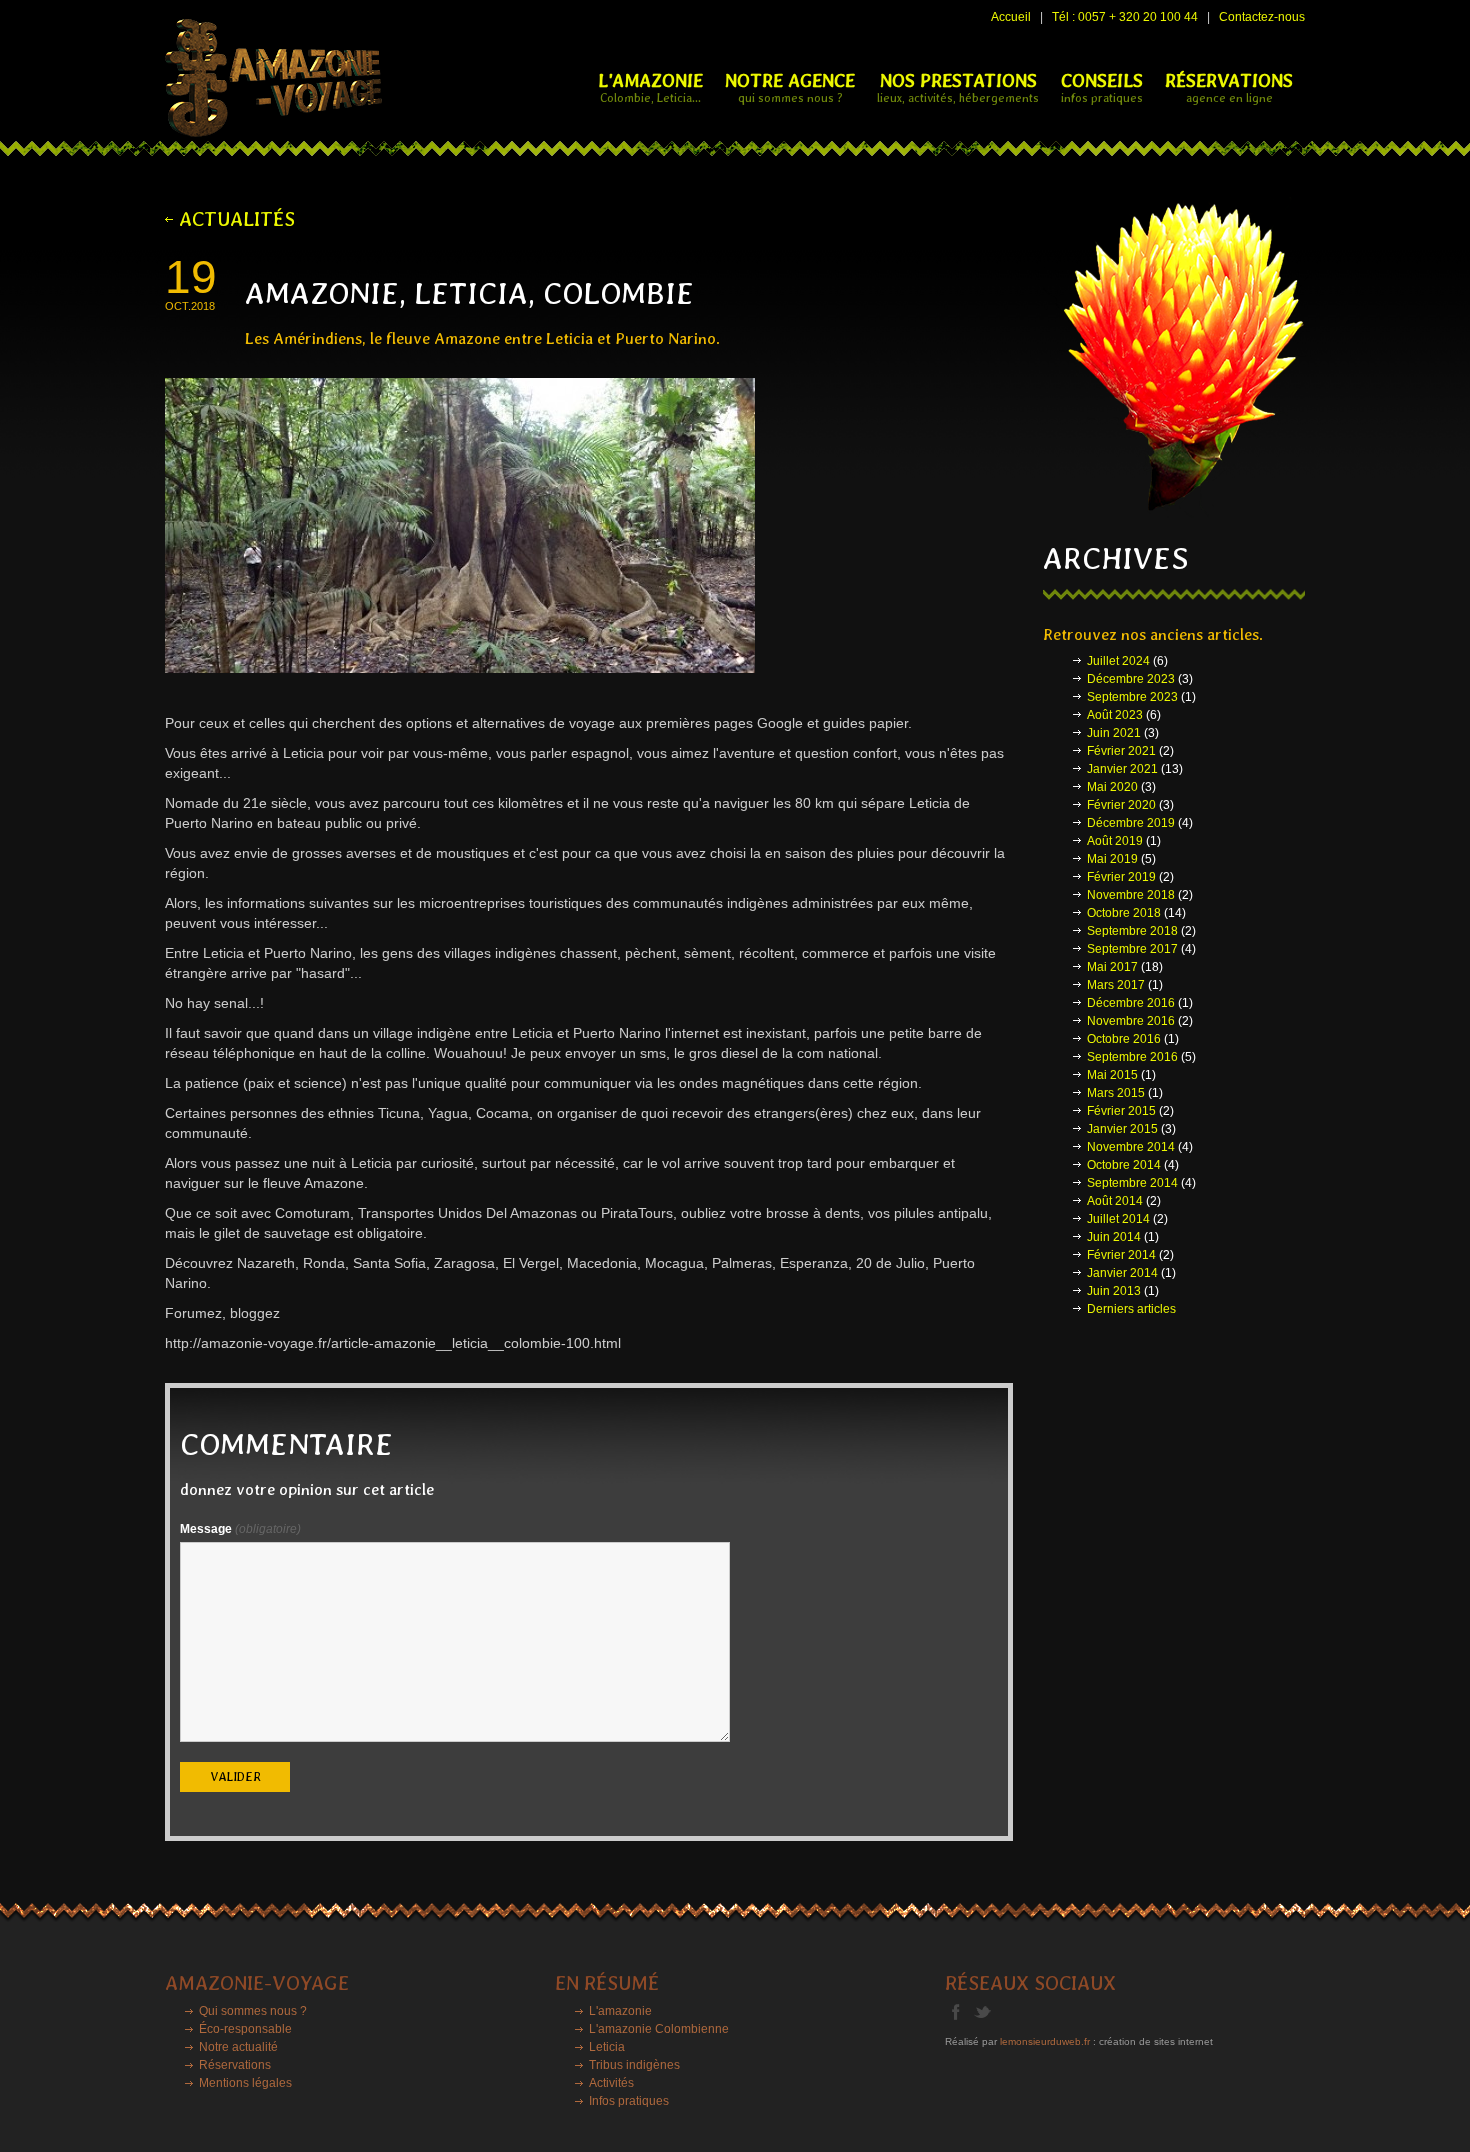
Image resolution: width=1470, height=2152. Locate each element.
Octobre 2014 (1124, 1165)
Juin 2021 (1114, 733)
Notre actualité (238, 2047)
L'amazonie (620, 2011)
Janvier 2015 (1122, 1129)
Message (240, 1529)
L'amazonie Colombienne (659, 2029)
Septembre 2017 (1132, 949)
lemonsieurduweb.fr (1045, 2041)
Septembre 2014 (1132, 1183)
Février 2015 (1121, 1111)
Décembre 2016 (1131, 1003)
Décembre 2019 (1131, 823)
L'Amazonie (650, 87)
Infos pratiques (629, 2101)
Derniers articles (1131, 1309)
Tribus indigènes (634, 2065)
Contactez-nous (1262, 17)
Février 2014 (1121, 1255)
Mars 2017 (1116, 985)
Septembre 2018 (1132, 931)
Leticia (607, 2047)
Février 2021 (1121, 751)
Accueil (1011, 17)
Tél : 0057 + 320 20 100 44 (1125, 17)
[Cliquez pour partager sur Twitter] (989, 2012)
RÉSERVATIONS (1229, 87)
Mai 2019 (1112, 859)
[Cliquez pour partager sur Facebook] (963, 2012)
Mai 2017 (1112, 967)
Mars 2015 (1116, 1093)
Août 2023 (1115, 715)
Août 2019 (1115, 841)
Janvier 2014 (1122, 1273)
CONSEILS (1102, 87)
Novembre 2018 (1131, 895)
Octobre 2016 (1124, 1039)
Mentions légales (245, 2083)
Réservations (235, 2065)
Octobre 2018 (1124, 913)
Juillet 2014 (1118, 1219)
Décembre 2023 (1131, 679)
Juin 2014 (1114, 1237)
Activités (611, 2083)
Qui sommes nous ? (253, 2011)
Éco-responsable (245, 2029)
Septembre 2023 (1132, 697)
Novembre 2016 (1131, 1021)
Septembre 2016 (1132, 1057)
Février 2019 (1121, 877)
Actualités (237, 219)
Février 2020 (1121, 805)
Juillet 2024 (1118, 661)
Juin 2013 (1114, 1291)
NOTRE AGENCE (790, 87)
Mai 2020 (1112, 787)
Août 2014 (1115, 1201)
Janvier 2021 (1122, 769)
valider (235, 1777)
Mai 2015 (1112, 1075)
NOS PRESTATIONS (958, 87)
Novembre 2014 (1131, 1147)
